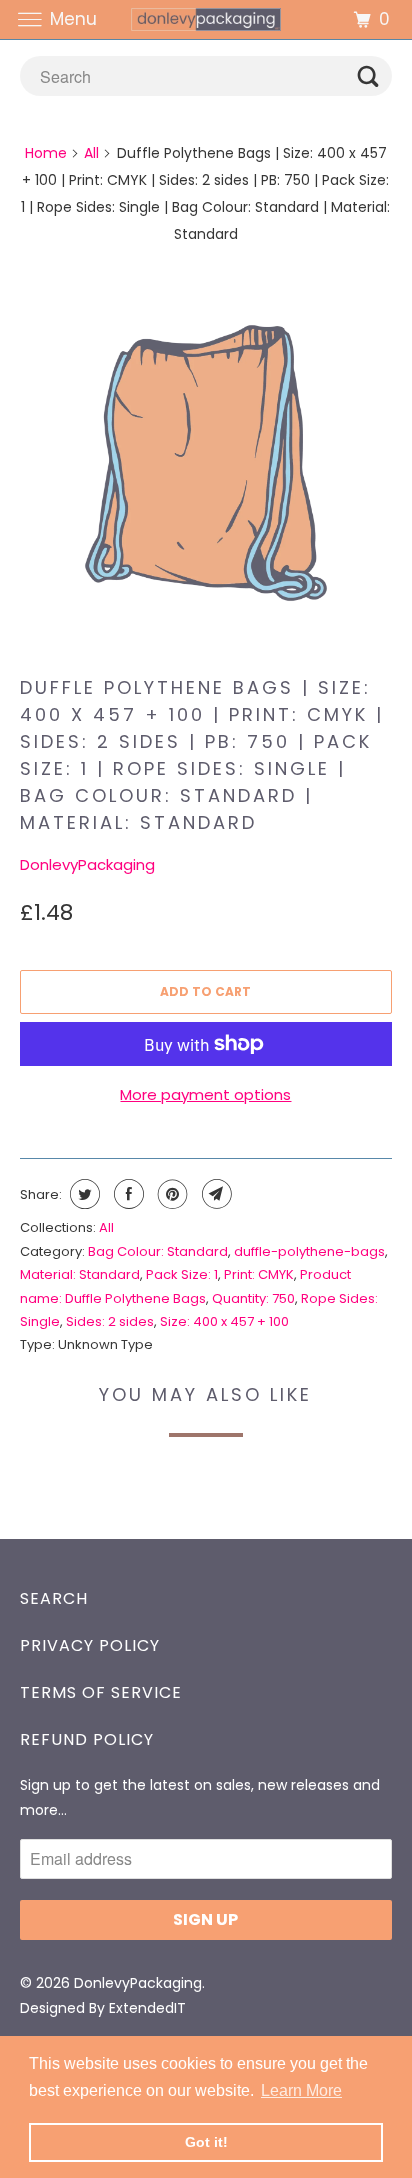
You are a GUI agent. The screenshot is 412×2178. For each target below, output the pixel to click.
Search (54, 1598)
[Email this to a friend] (214, 1194)
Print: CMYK (259, 1274)
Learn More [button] (301, 2090)
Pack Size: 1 (182, 1274)
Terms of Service (101, 1692)
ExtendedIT (147, 2008)
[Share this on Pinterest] (170, 1194)
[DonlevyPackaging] (206, 19)
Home (46, 153)
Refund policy (87, 1739)
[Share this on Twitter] (82, 1194)
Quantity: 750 (253, 1298)
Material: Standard (80, 1274)
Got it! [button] (206, 2142)
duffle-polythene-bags (309, 1251)
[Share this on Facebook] (126, 1194)
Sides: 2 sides (110, 1321)
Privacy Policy (90, 1645)
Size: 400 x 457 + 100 (224, 1321)
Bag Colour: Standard (158, 1251)
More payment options (205, 1094)
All (91, 153)
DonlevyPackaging (87, 864)
